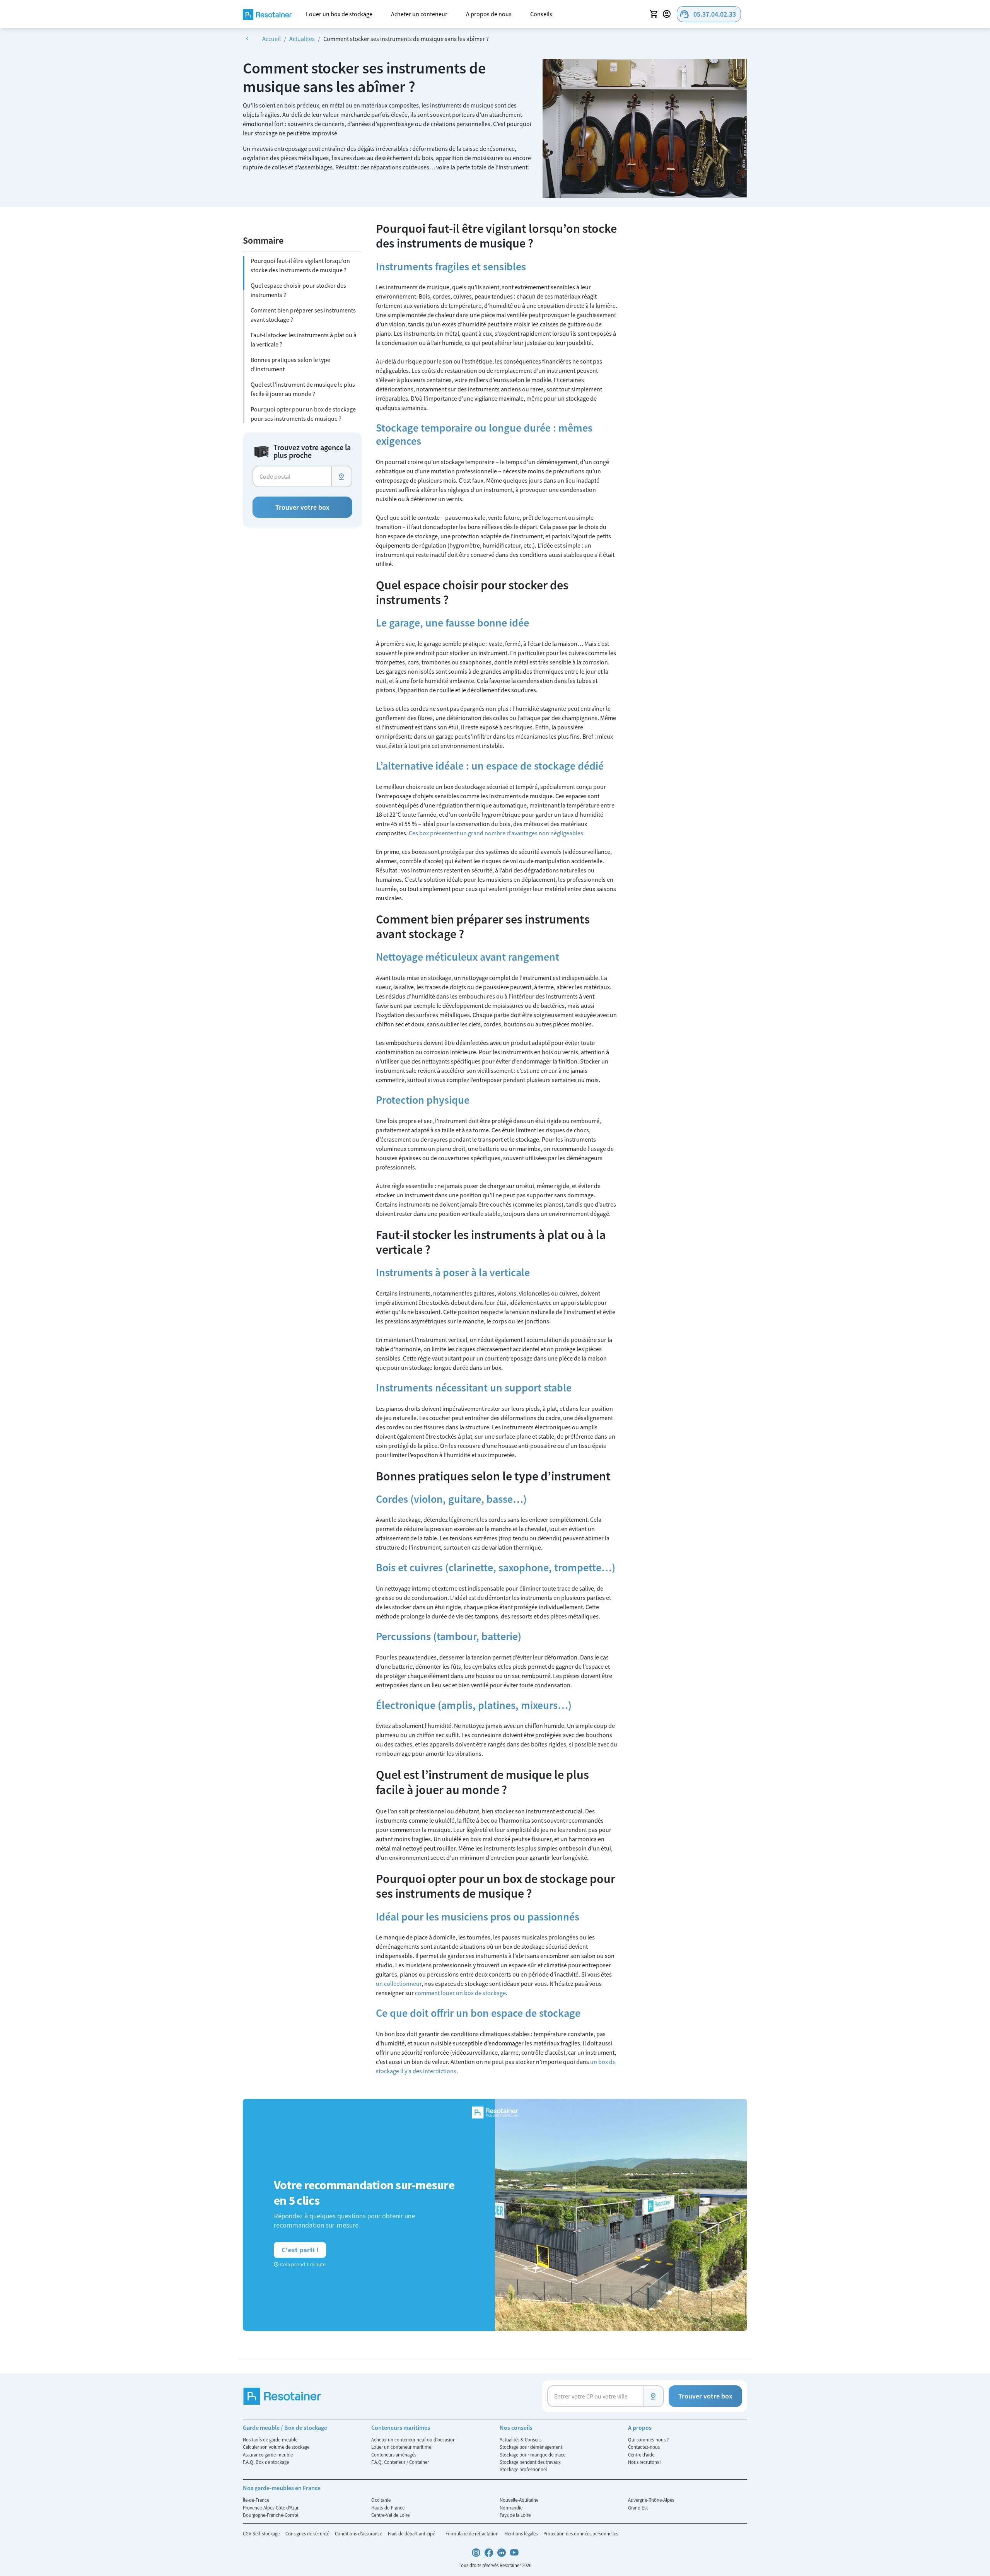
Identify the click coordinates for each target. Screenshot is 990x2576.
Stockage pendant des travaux (530, 2462)
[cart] (654, 14)
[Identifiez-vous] (668, 14)
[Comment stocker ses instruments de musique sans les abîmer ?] (645, 128)
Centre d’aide (641, 2455)
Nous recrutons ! (645, 2462)
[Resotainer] (267, 14)
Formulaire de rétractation (473, 2533)
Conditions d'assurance (359, 2533)
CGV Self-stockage (262, 2533)
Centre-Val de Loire (390, 2515)
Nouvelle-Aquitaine (519, 2500)
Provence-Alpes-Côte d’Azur (271, 2508)
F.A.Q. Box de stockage (266, 2462)
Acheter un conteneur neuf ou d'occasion (413, 2439)
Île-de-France (256, 2500)
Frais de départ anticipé (412, 2533)
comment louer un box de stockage (460, 1993)
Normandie (511, 2508)
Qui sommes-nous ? (648, 2439)
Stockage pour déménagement (531, 2447)
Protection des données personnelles (581, 2533)
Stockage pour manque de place (533, 2455)
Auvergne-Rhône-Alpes (651, 2500)
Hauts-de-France (388, 2508)
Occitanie (381, 2500)
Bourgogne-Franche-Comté (271, 2515)
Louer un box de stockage (339, 14)
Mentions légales (521, 2533)
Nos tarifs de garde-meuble (270, 2439)
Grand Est (638, 2508)
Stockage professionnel (523, 2469)
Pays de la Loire (515, 2515)
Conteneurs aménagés (394, 2455)
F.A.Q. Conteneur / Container (400, 2462)
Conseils (541, 14)
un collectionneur (399, 1984)
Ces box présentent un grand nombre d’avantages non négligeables (496, 833)
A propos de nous (489, 14)
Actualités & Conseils (521, 2439)
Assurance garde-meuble (268, 2455)
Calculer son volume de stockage (276, 2447)
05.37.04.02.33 (708, 14)
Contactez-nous (644, 2447)
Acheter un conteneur (419, 14)
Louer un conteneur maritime (401, 2447)
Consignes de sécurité (308, 2533)
